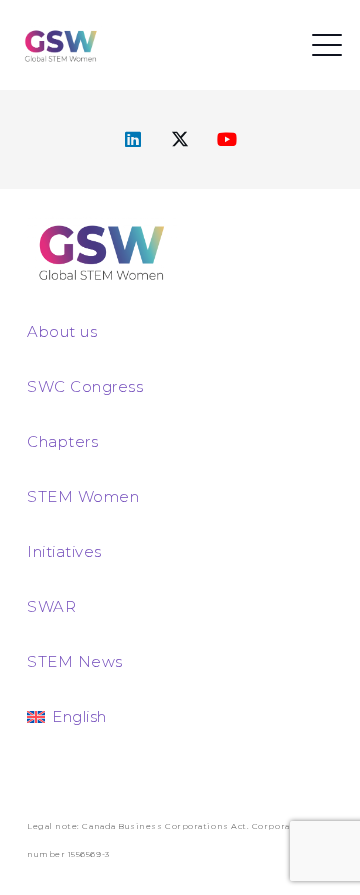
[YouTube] (227, 139)
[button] (327, 45)
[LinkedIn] (133, 139)
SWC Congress (85, 386)
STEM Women (83, 496)
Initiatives (64, 551)
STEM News (75, 661)
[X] (180, 139)
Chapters (62, 441)
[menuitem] (67, 716)
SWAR (51, 606)
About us (62, 331)
